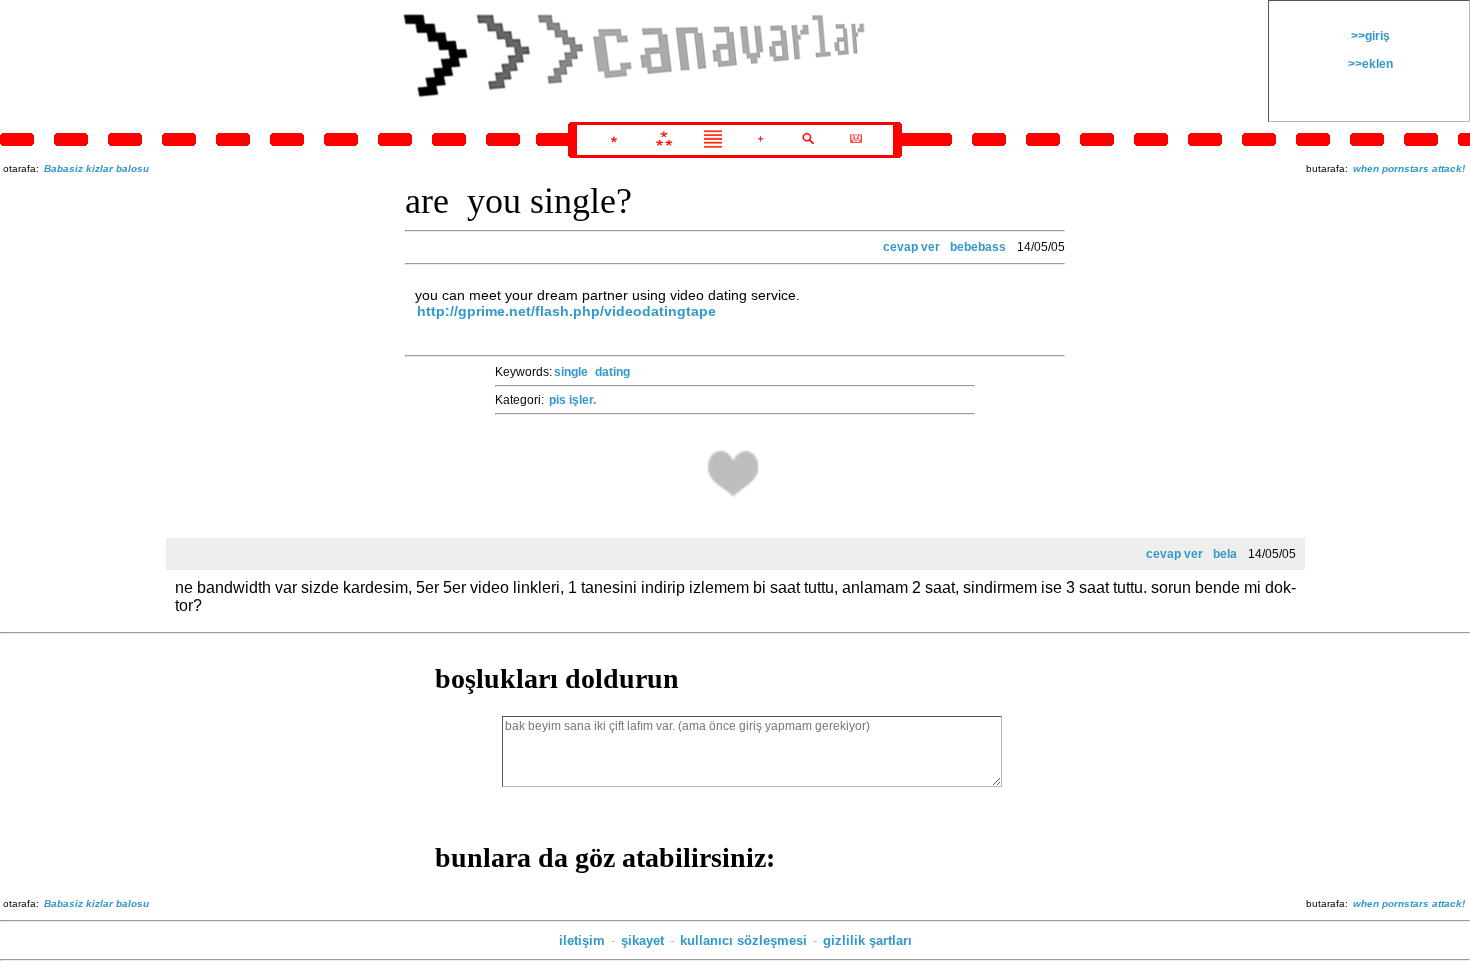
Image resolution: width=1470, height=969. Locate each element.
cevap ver (911, 247)
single (571, 372)
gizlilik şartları (867, 940)
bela (1225, 554)
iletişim (582, 940)
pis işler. (572, 400)
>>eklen (1369, 64)
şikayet (642, 940)
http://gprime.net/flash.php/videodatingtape (566, 311)
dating (612, 372)
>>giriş (1369, 36)
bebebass (978, 247)
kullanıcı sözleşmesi (743, 940)
